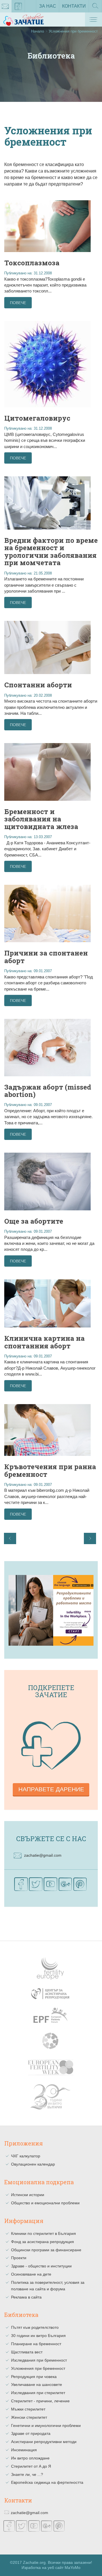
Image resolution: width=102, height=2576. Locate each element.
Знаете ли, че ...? (27, 2474)
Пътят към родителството (35, 2327)
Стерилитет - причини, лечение (40, 2401)
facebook (18, 6)
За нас (48, 6)
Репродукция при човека (34, 2377)
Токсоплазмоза (32, 263)
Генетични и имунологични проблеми (46, 2426)
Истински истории (28, 2195)
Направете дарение (51, 1789)
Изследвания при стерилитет (38, 2393)
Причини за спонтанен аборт (46, 957)
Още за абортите (34, 1221)
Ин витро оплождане (30, 2458)
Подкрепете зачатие (51, 1691)
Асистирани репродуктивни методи (44, 2442)
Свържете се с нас (51, 1839)
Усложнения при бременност (38, 2368)
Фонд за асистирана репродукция (42, 2242)
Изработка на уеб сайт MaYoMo (51, 2568)
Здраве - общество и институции (41, 2266)
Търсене (95, 12)
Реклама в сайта (26, 2297)
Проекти (19, 2258)
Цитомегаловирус (37, 418)
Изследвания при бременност (39, 2360)
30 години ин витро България (38, 2336)
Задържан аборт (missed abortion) (48, 1091)
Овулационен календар (33, 2164)
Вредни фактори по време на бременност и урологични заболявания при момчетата (51, 551)
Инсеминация (24, 2450)
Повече (18, 303)
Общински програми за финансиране (46, 2250)
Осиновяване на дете (31, 2274)
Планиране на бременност (36, 2344)
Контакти (74, 6)
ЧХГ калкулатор (26, 2156)
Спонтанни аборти (38, 685)
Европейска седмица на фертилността (47, 2482)
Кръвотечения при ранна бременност (50, 1470)
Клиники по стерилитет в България (43, 2233)
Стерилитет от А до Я (31, 2466)
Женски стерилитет (29, 2417)
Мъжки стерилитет (28, 2409)
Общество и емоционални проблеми (45, 2203)
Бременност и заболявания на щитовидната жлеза (41, 819)
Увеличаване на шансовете (37, 2385)
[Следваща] (90, 1538)
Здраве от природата (31, 2433)
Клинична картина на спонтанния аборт (44, 1342)
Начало (38, 31)
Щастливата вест (27, 2352)
